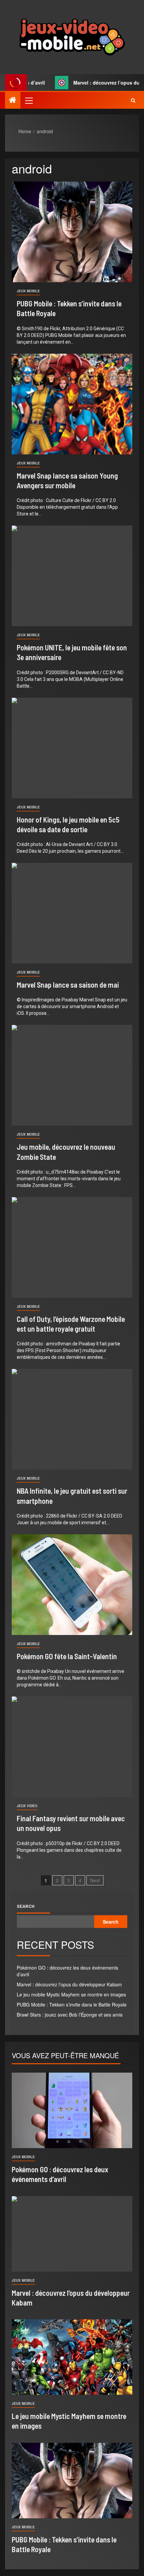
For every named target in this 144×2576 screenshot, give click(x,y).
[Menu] (28, 100)
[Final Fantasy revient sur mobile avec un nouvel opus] (72, 1747)
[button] (28, 100)
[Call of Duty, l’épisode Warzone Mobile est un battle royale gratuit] (72, 1247)
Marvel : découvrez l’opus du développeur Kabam (69, 1984)
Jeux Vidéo (27, 1806)
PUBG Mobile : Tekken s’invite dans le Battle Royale (72, 2004)
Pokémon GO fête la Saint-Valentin (67, 1656)
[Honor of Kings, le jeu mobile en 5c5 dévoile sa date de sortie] (72, 748)
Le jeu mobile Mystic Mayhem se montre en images (71, 1994)
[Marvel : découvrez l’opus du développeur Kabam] (72, 2234)
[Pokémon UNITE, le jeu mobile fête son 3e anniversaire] (72, 576)
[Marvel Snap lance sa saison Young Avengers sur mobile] (72, 404)
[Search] (133, 100)
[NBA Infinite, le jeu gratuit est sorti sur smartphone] (72, 1419)
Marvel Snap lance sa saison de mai (68, 985)
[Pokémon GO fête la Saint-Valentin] (72, 1585)
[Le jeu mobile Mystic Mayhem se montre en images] (72, 2357)
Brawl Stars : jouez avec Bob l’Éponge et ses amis (70, 2015)
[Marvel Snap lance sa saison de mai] (72, 913)
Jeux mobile (28, 291)
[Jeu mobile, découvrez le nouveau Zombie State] (72, 1075)
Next (95, 1880)
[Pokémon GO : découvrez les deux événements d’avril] (72, 2110)
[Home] (13, 100)
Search (26, 1906)
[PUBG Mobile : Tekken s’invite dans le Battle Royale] (72, 232)
